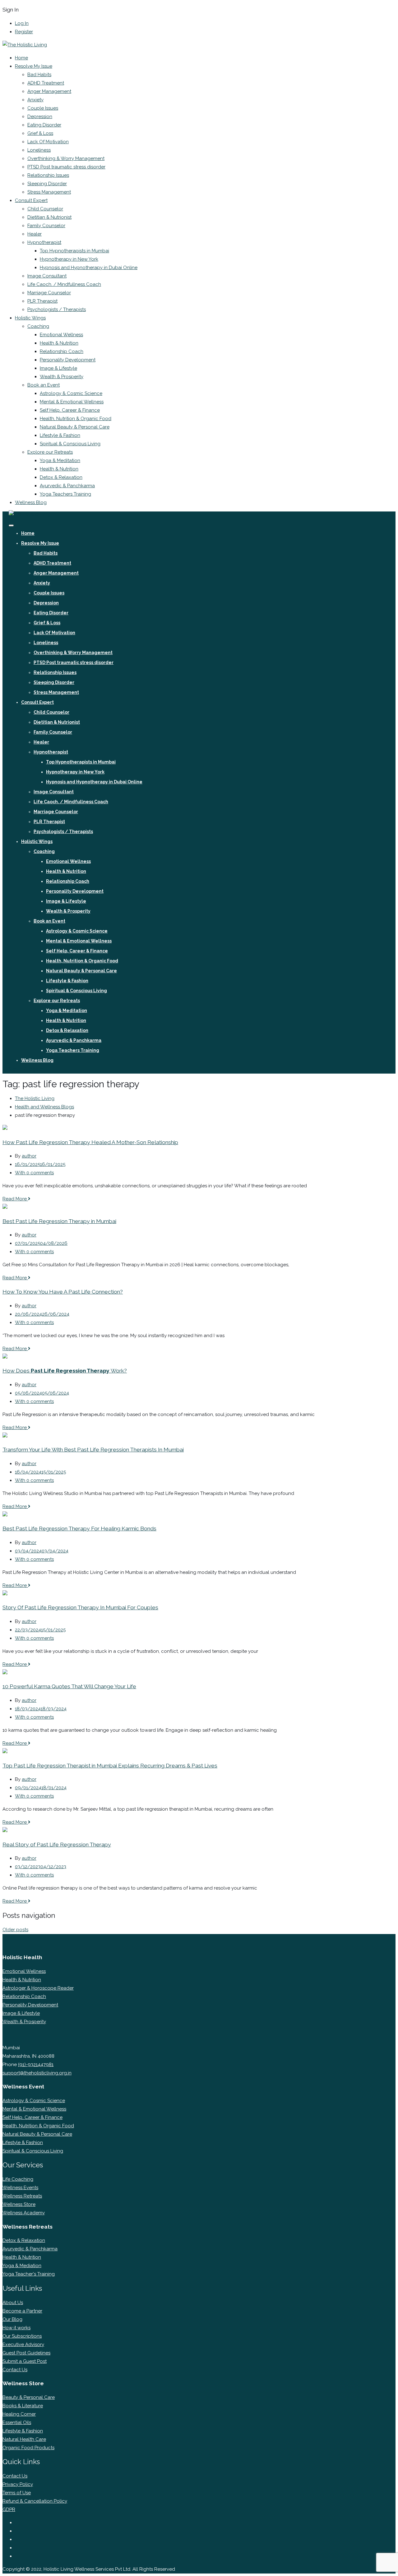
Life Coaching (18, 2179)
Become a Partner (22, 2311)
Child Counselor (45, 209)
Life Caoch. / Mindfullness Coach (64, 284)
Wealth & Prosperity (62, 377)
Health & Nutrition (59, 343)
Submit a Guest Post (25, 2361)
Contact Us (15, 2370)
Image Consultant (47, 276)
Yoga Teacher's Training (29, 2274)
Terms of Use (17, 2493)
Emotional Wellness (61, 335)
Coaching (38, 326)
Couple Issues (43, 108)
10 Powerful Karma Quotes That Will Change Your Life (69, 1686)
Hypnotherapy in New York (69, 259)
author (29, 1156)
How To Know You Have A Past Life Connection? (63, 1292)
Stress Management (49, 192)
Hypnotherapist (44, 242)
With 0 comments (34, 1173)
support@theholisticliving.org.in (37, 2073)
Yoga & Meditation (60, 461)
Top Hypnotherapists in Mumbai (74, 251)
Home (21, 58)
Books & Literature (23, 2406)
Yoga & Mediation (22, 2266)
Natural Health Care (24, 2439)
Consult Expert (31, 200)
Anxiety (35, 100)
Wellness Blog (31, 502)
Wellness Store (19, 2204)
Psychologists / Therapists (57, 309)
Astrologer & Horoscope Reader (38, 1988)
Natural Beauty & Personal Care (75, 427)
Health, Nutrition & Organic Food (76, 419)
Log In (22, 23)
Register (24, 32)
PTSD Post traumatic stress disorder (66, 167)
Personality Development (68, 360)
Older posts (15, 1930)
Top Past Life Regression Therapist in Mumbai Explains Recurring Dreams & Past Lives (110, 1766)
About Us (13, 2303)
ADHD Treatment (46, 83)
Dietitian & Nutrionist (49, 217)
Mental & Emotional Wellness (72, 402)
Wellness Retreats (22, 2196)
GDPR (9, 2510)
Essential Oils (17, 2422)
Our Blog (12, 2319)
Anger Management (49, 91)
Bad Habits (39, 75)
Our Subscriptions (22, 2336)
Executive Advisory (23, 2345)
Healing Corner (19, 2414)
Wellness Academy (24, 2213)
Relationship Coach (62, 351)
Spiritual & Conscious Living (70, 444)
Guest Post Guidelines (26, 2353)
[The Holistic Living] (25, 45)
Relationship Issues (48, 175)
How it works (16, 2328)
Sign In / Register (26, 1069)
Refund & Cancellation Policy (35, 2501)
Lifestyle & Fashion (60, 435)
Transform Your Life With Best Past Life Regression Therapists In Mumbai (93, 1450)
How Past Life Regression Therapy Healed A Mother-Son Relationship (90, 1142)
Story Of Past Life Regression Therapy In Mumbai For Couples (80, 1607)
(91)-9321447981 (36, 2065)
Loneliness (39, 150)
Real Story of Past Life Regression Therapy (57, 1845)
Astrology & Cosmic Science (71, 393)
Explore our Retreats (50, 452)
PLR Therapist (42, 301)
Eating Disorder (44, 125)
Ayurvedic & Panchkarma (67, 486)
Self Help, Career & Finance (70, 410)
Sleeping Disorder (47, 184)
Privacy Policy (18, 2484)
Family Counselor (46, 226)
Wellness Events (20, 2188)
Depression (40, 117)
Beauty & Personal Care (29, 2397)
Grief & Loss (40, 133)
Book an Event (44, 385)
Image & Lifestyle (58, 368)
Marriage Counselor (49, 293)
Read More (15, 1199)
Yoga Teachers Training (65, 494)
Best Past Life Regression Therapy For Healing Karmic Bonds (79, 1529)
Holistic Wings (30, 318)
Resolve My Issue (34, 66)
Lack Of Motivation (48, 142)
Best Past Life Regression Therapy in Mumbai (59, 1221)
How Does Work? (65, 1371)
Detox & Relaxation (61, 477)
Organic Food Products (28, 2448)
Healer (35, 234)
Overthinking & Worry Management (66, 158)
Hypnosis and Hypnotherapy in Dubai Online (89, 268)
